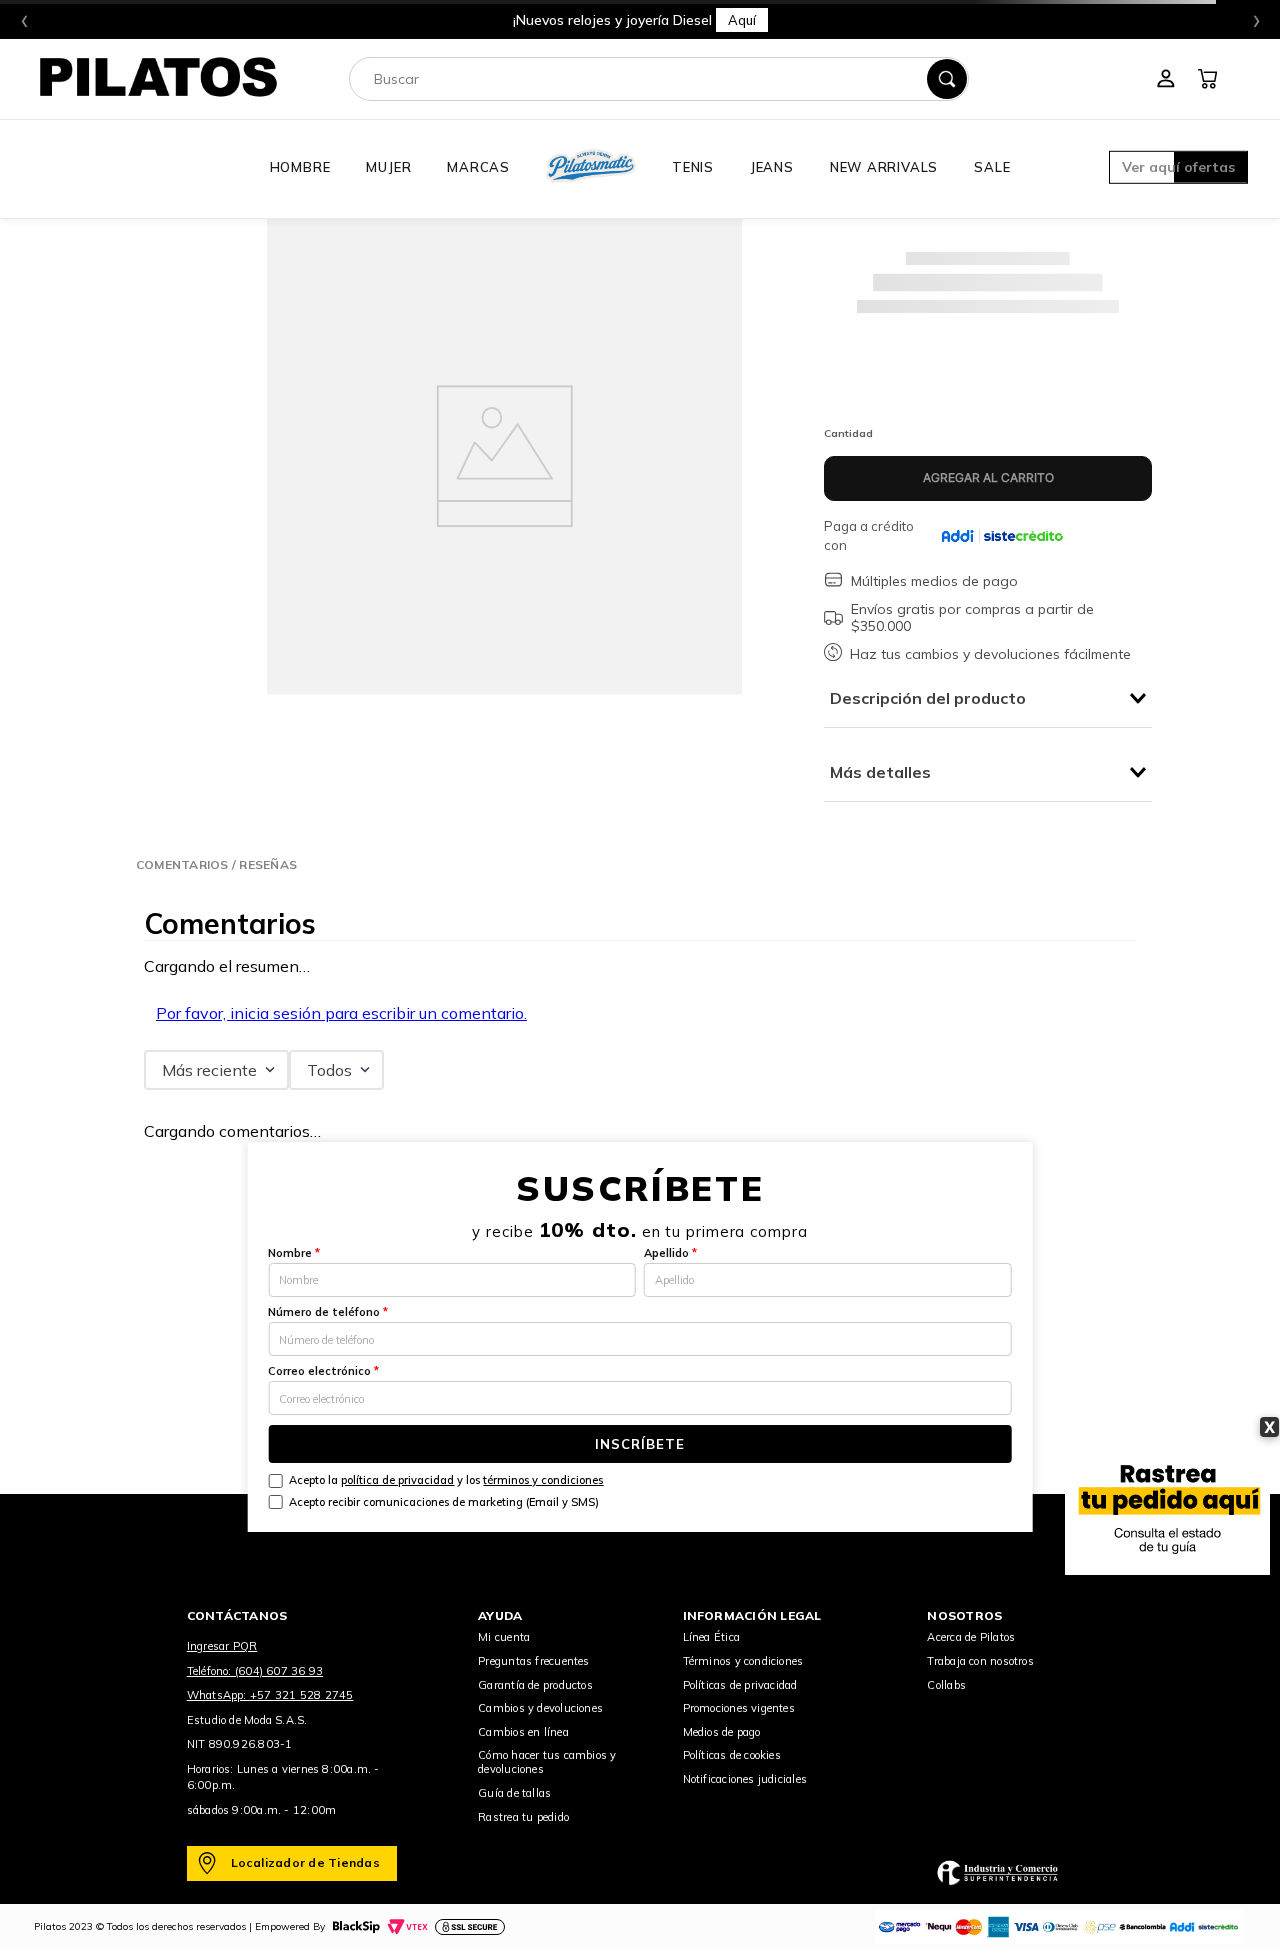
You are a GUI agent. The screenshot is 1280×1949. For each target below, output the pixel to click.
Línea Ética (711, 1637)
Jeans (772, 167)
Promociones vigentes (739, 1708)
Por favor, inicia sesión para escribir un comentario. (341, 1013)
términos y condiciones (543, 1480)
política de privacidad (397, 1480)
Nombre (294, 1253)
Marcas (478, 167)
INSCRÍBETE (640, 1444)
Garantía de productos (535, 1685)
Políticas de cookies (732, 1755)
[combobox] (659, 79)
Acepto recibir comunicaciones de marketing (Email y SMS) (444, 1502)
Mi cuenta (504, 1637)
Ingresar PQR (222, 1646)
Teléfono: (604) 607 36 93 (255, 1671)
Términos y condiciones (743, 1661)
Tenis (693, 167)
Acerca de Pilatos (971, 1637)
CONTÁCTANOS (237, 1615)
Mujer (388, 167)
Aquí (882, 20)
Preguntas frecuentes (533, 1661)
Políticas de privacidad (740, 1685)
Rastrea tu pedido (523, 1817)
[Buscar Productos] (947, 79)
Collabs (946, 1685)
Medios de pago (722, 1732)
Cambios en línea (523, 1732)
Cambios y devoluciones (540, 1708)
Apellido (670, 1253)
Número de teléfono (328, 1312)
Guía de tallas (514, 1793)
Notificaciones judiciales (745, 1779)
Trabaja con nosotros (980, 1661)
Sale (992, 167)
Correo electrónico (323, 1371)
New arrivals (884, 167)
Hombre (300, 167)
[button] (1178, 169)
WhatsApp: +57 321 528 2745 (270, 1695)
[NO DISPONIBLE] (988, 478)
